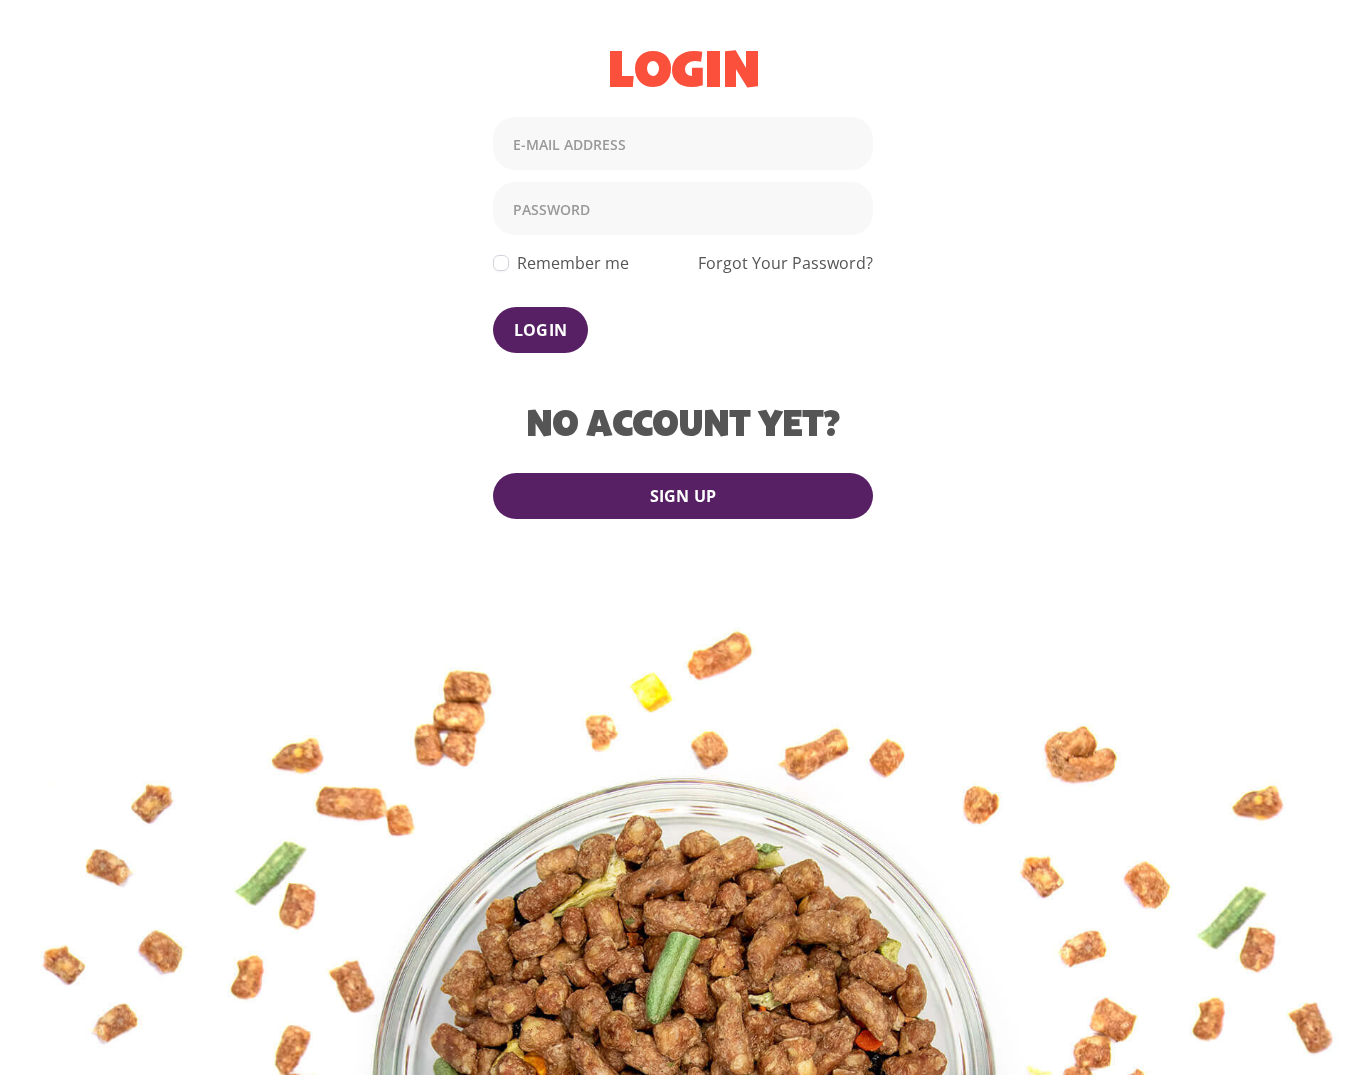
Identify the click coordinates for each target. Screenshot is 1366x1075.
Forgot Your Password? (785, 263)
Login (540, 330)
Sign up (683, 496)
